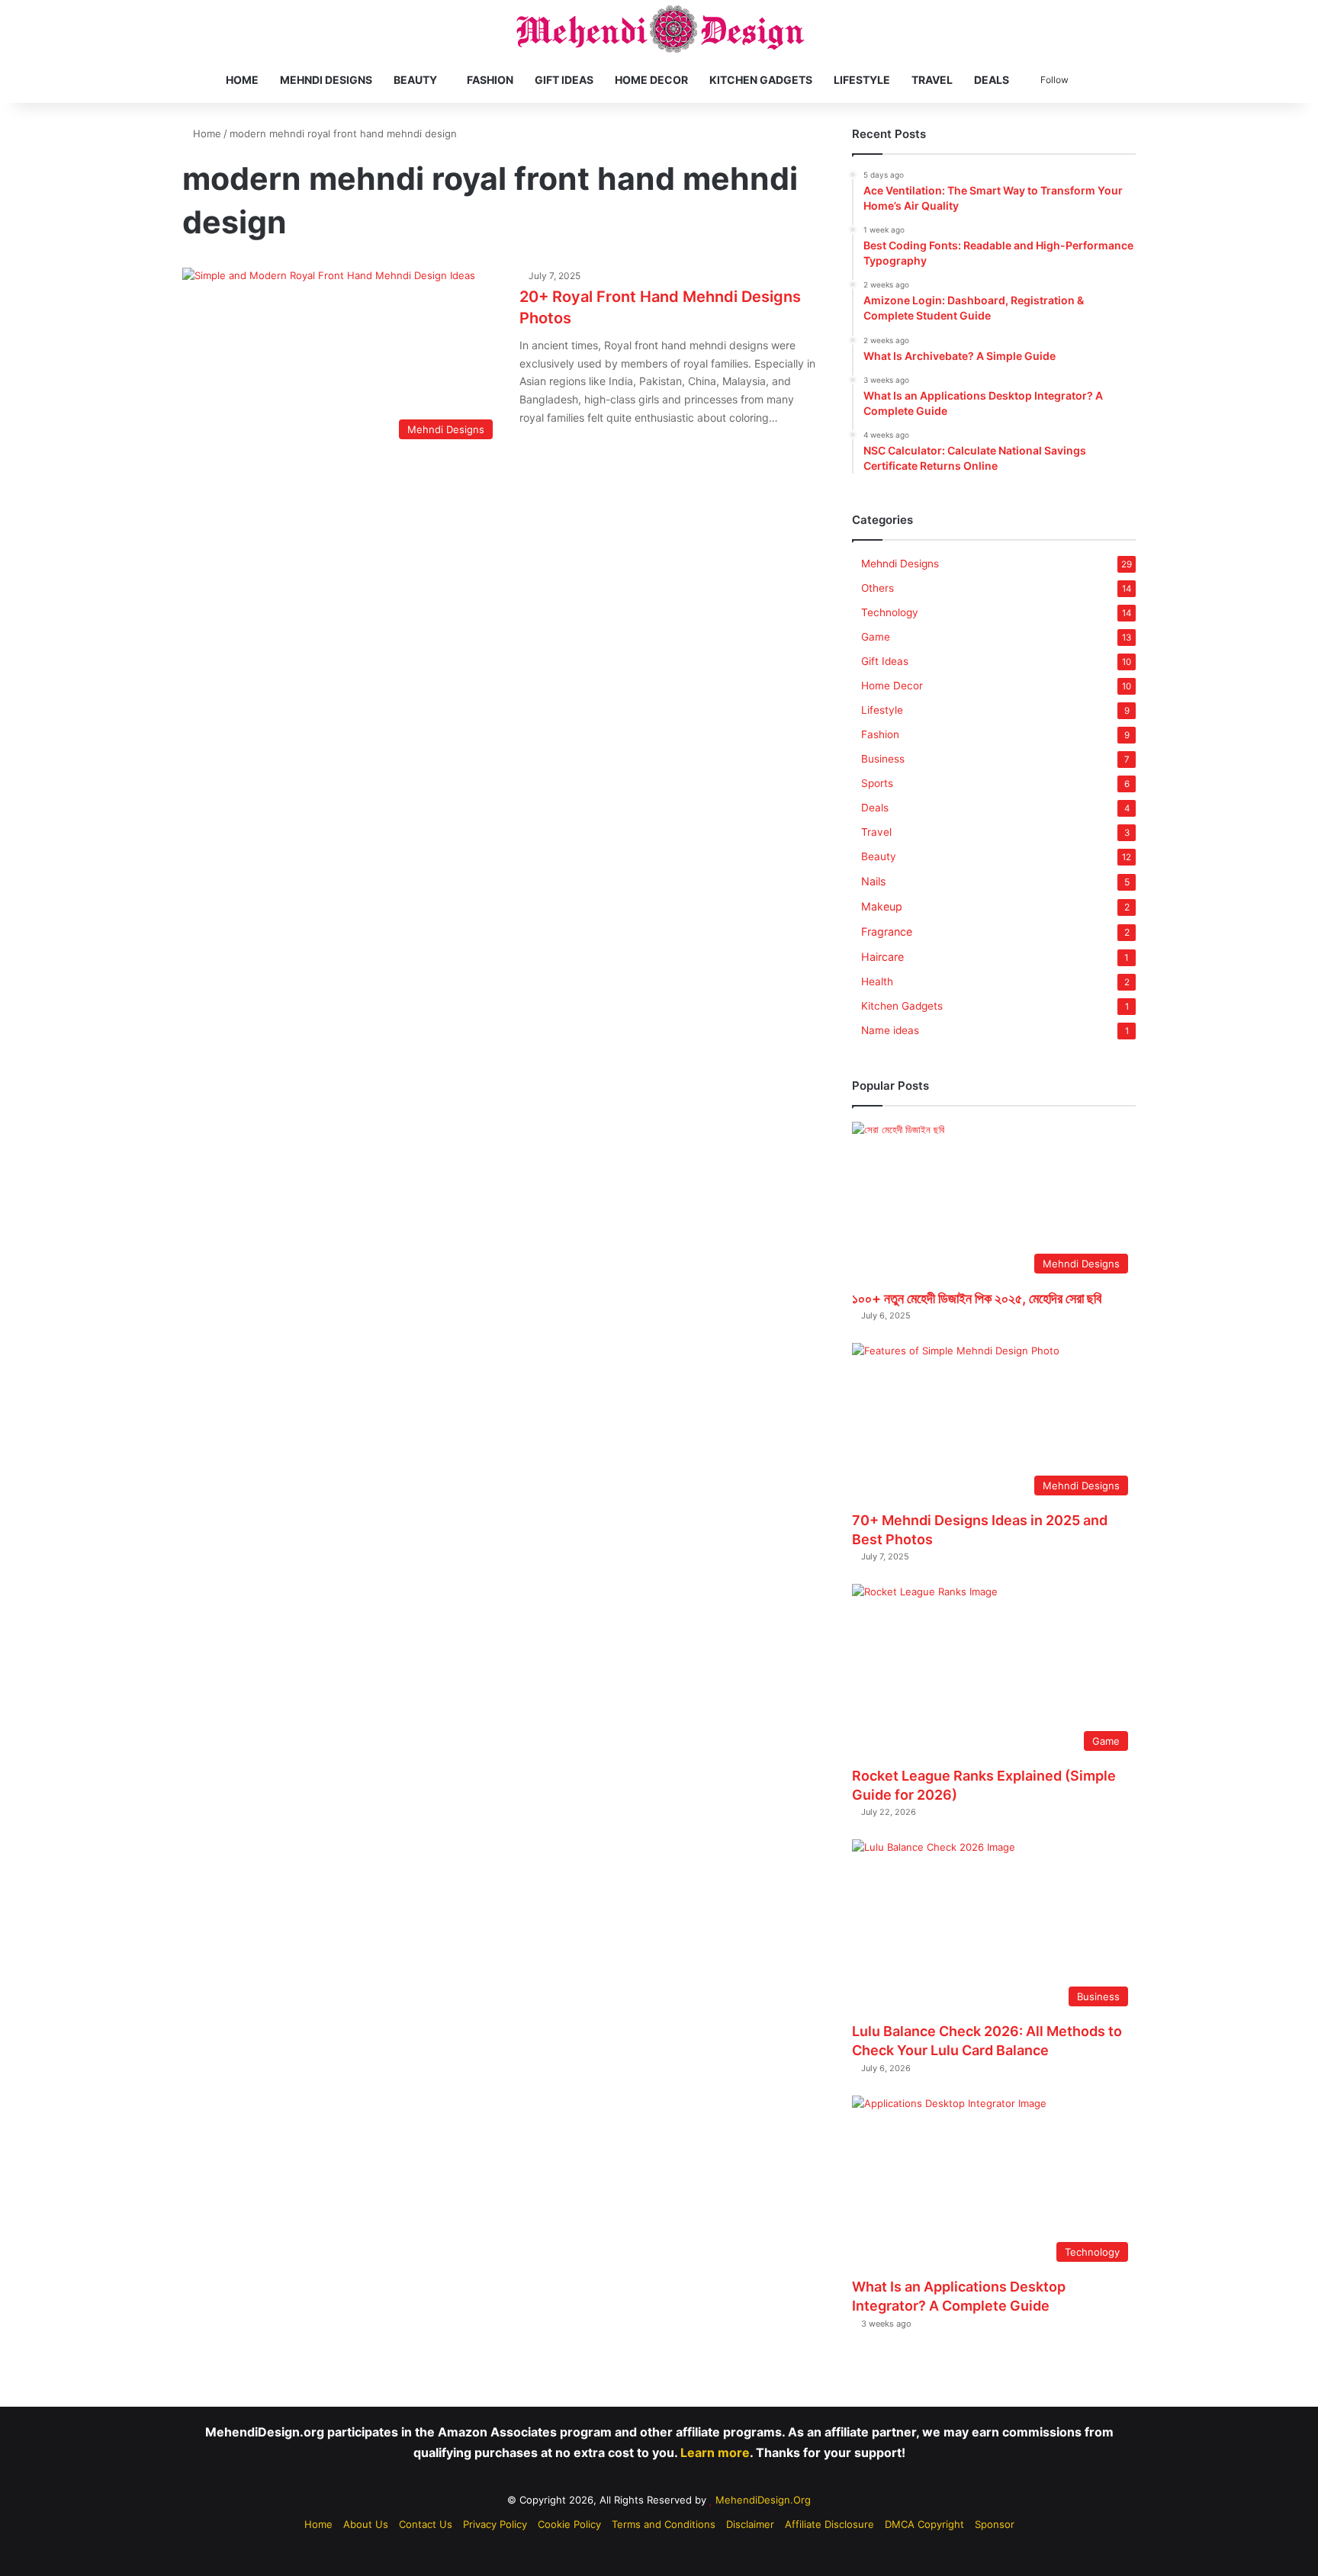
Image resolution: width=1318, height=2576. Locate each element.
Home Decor (651, 80)
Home (242, 80)
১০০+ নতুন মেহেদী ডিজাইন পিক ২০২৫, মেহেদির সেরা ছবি (977, 1298)
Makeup (882, 906)
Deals (992, 80)
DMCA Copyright (924, 2524)
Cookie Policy (569, 2524)
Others (878, 588)
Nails (873, 881)
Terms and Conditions (664, 2524)
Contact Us (426, 2524)
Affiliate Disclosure (829, 2524)
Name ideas (890, 1030)
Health (877, 981)
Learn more (715, 2452)
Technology (890, 612)
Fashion (490, 80)
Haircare (882, 957)
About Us (366, 2524)
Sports (877, 783)
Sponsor (995, 2524)
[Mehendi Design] (659, 29)
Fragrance (887, 931)
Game (876, 637)
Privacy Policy (495, 2524)
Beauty (415, 80)
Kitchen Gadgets (761, 80)
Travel (932, 80)
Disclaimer (750, 2524)
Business (883, 759)
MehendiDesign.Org (763, 2500)
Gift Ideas (564, 80)
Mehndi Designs (326, 80)
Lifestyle (862, 80)
